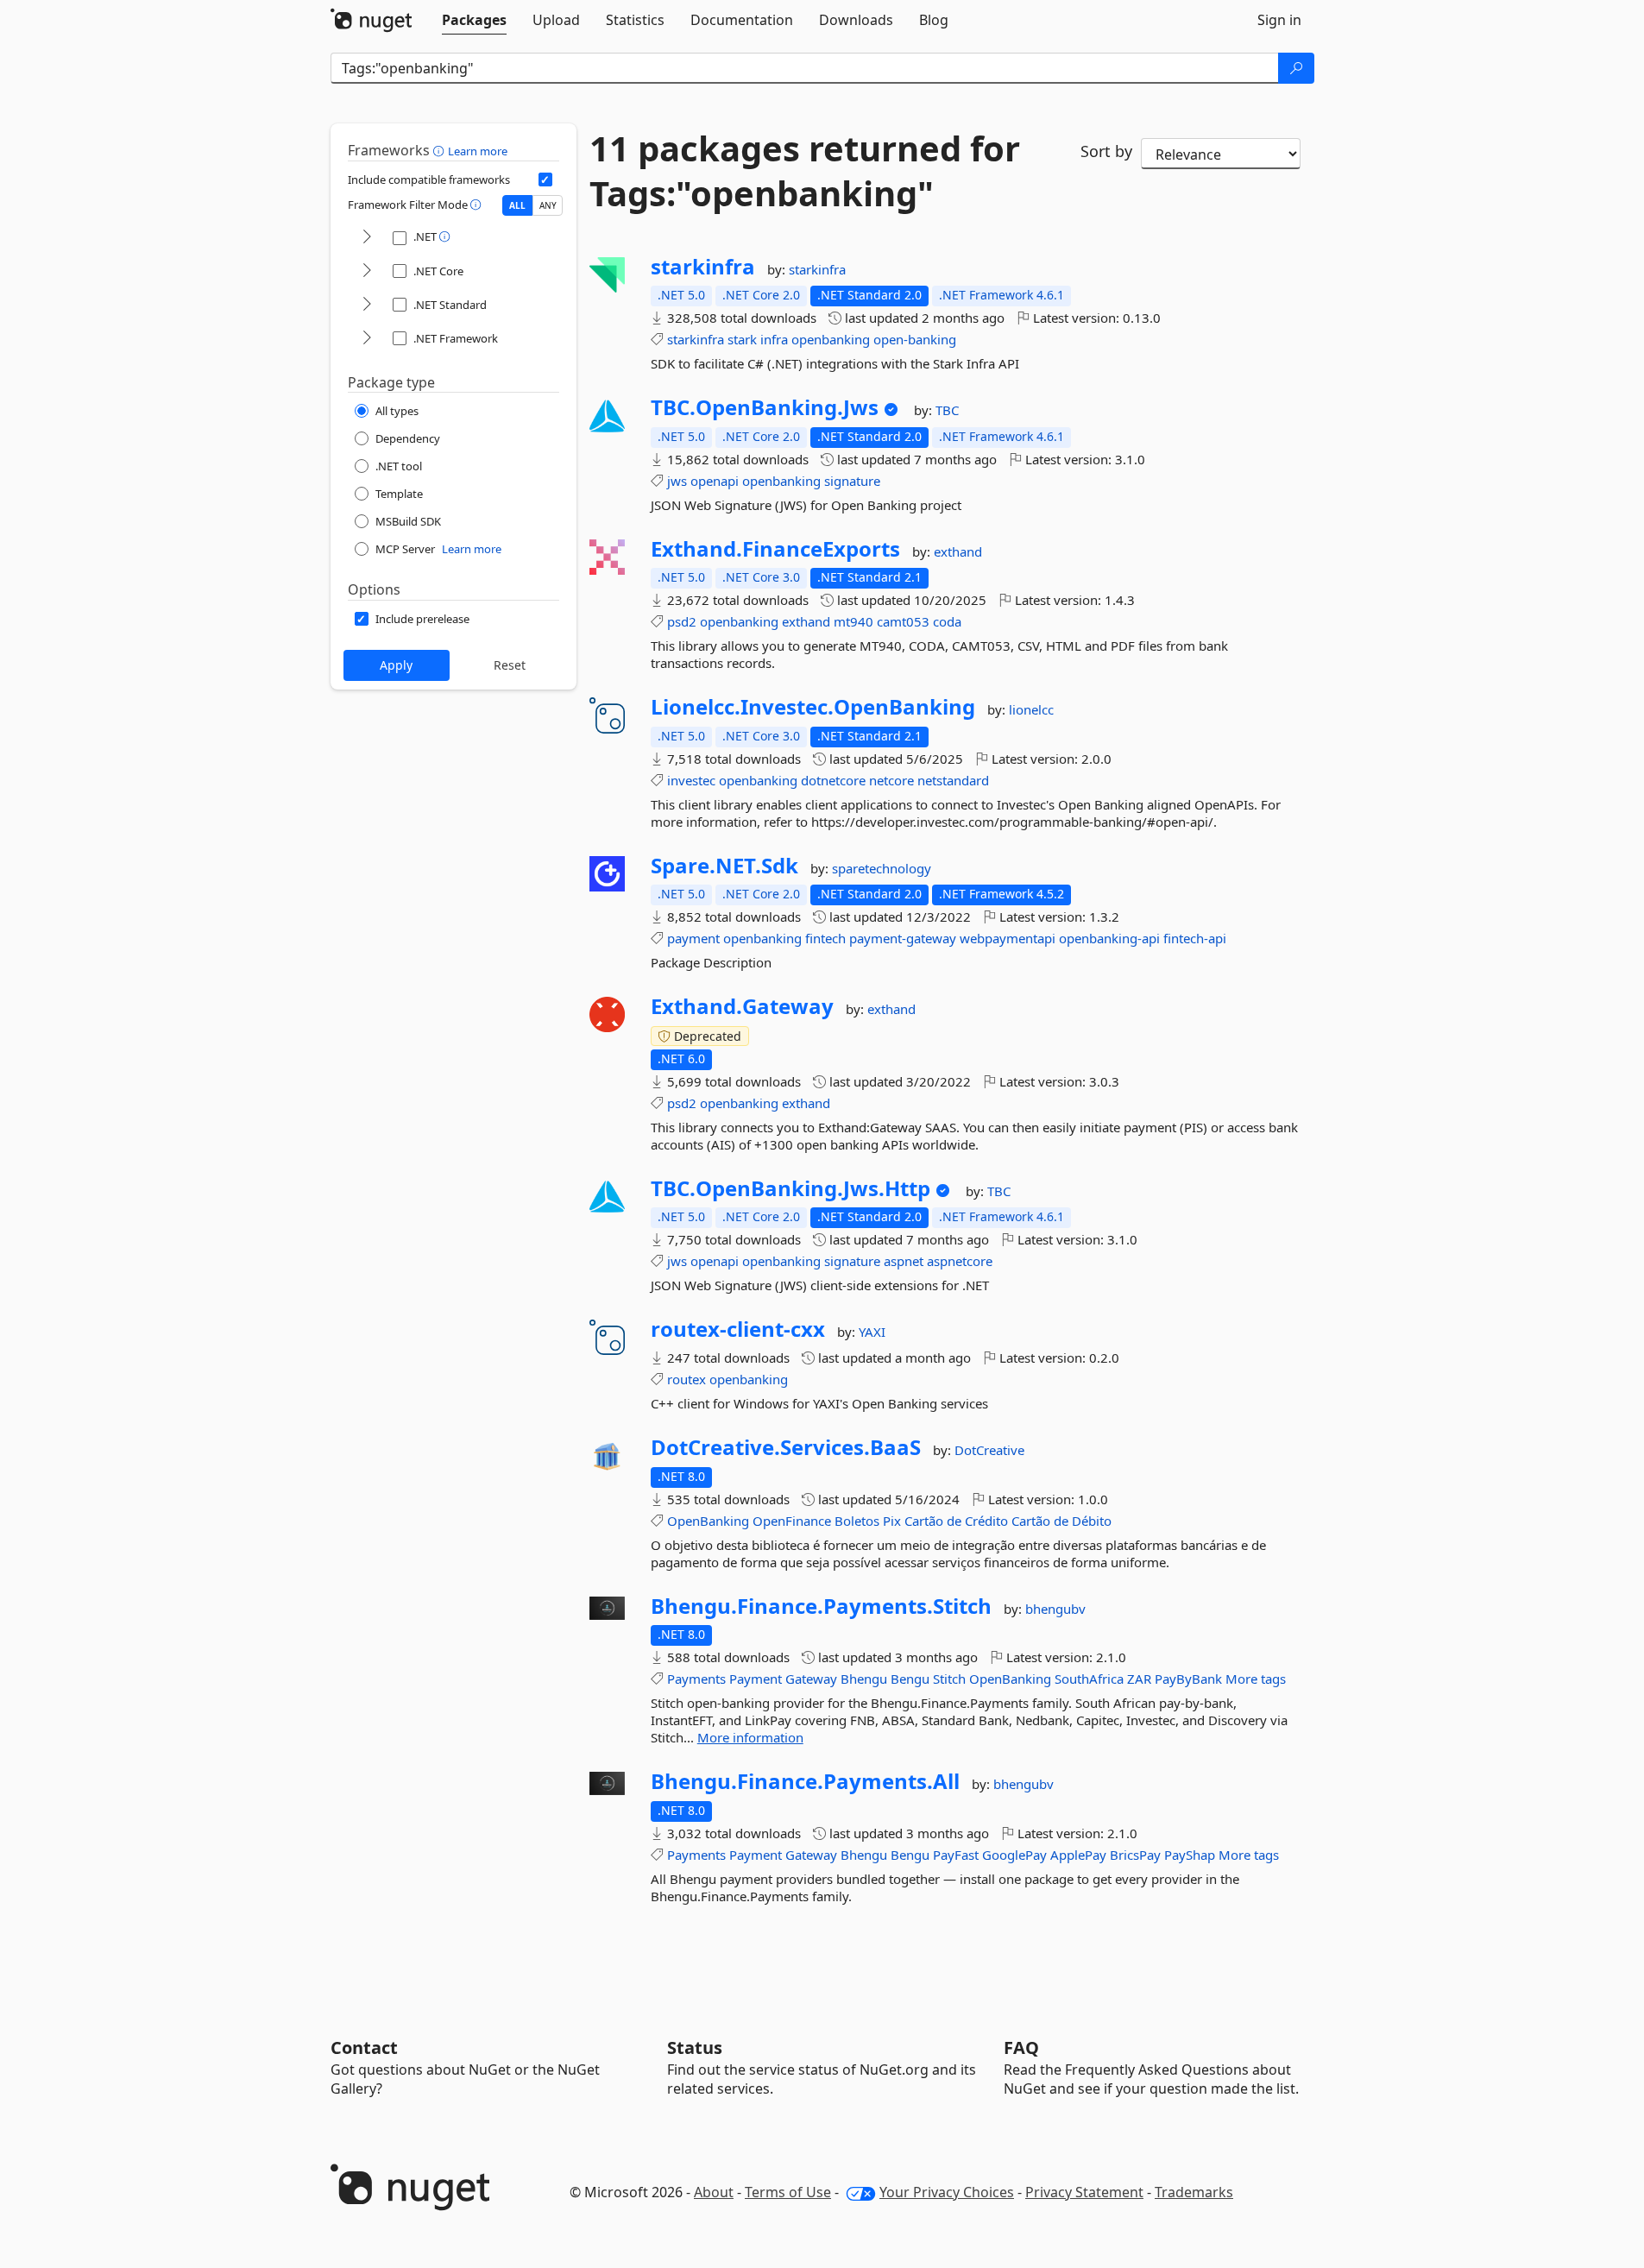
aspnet (904, 1261)
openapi (715, 481)
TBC (947, 410)
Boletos (857, 1521)
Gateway (811, 1679)
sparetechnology (882, 868)
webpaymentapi (1008, 938)
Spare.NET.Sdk (724, 866)
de (954, 1521)
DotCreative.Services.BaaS (786, 1447)
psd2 (682, 621)
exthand (958, 551)
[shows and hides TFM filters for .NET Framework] (367, 339)
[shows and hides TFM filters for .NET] (367, 238)
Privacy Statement (1084, 2192)
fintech (825, 938)
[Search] (1296, 68)
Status (695, 2047)
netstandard (953, 780)
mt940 (853, 621)
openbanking (831, 339)
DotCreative (989, 1450)
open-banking (915, 339)
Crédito (986, 1521)
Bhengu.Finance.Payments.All (805, 1781)
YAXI (872, 1332)
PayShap (1190, 1855)
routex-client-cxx (738, 1329)
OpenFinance (792, 1521)
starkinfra (703, 267)
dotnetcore (833, 780)
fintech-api (1195, 938)
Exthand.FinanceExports (775, 549)
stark (742, 339)
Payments (696, 1679)
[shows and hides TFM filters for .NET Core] (367, 271)
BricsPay (1135, 1855)
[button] (441, 150)
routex (687, 1379)
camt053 (903, 621)
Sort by (1106, 151)
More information (750, 1737)
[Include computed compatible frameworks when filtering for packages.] (545, 180)
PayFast (956, 1855)
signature (852, 481)
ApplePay (1078, 1855)
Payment (756, 1679)
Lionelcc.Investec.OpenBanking (813, 707)
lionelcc (1031, 709)
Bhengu (864, 1679)
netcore (891, 780)
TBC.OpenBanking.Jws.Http (791, 1188)
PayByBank (1188, 1679)
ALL (517, 205)
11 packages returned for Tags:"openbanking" (805, 171)
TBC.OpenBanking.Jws (765, 407)
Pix (892, 1521)
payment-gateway (903, 938)
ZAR (1139, 1679)
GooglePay (1014, 1855)
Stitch (949, 1679)
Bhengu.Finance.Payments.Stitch (821, 1606)
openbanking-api (1109, 938)
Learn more (478, 151)
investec (691, 780)
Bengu (910, 1679)
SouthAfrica (1089, 1679)
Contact (364, 2047)
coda (947, 621)
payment (693, 938)
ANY (548, 205)
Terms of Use (788, 2192)
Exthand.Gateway (742, 1006)
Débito (1092, 1521)
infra (774, 339)
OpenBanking (708, 1521)
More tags (1256, 1679)
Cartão (924, 1521)
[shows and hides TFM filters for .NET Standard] (367, 305)
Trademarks (1194, 2192)
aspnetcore (960, 1261)
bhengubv (1055, 1609)
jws (677, 481)
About (714, 2192)
